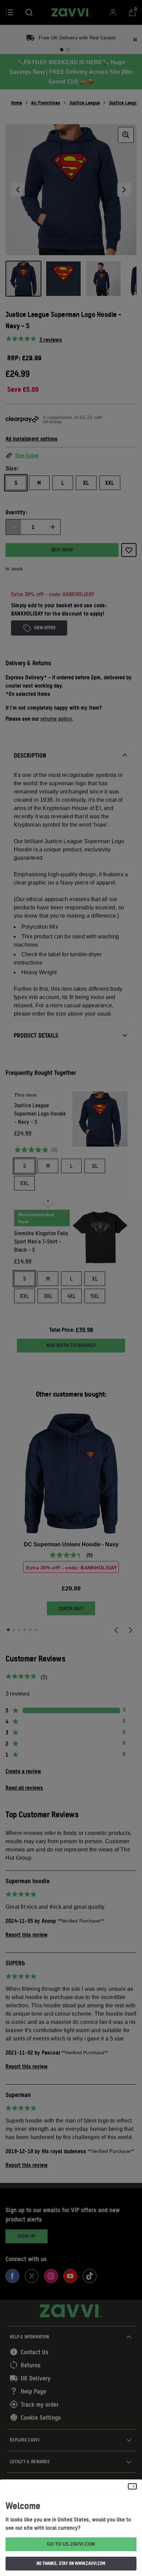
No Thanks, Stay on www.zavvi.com (71, 2563)
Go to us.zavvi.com (71, 2544)
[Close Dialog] (132, 2486)
